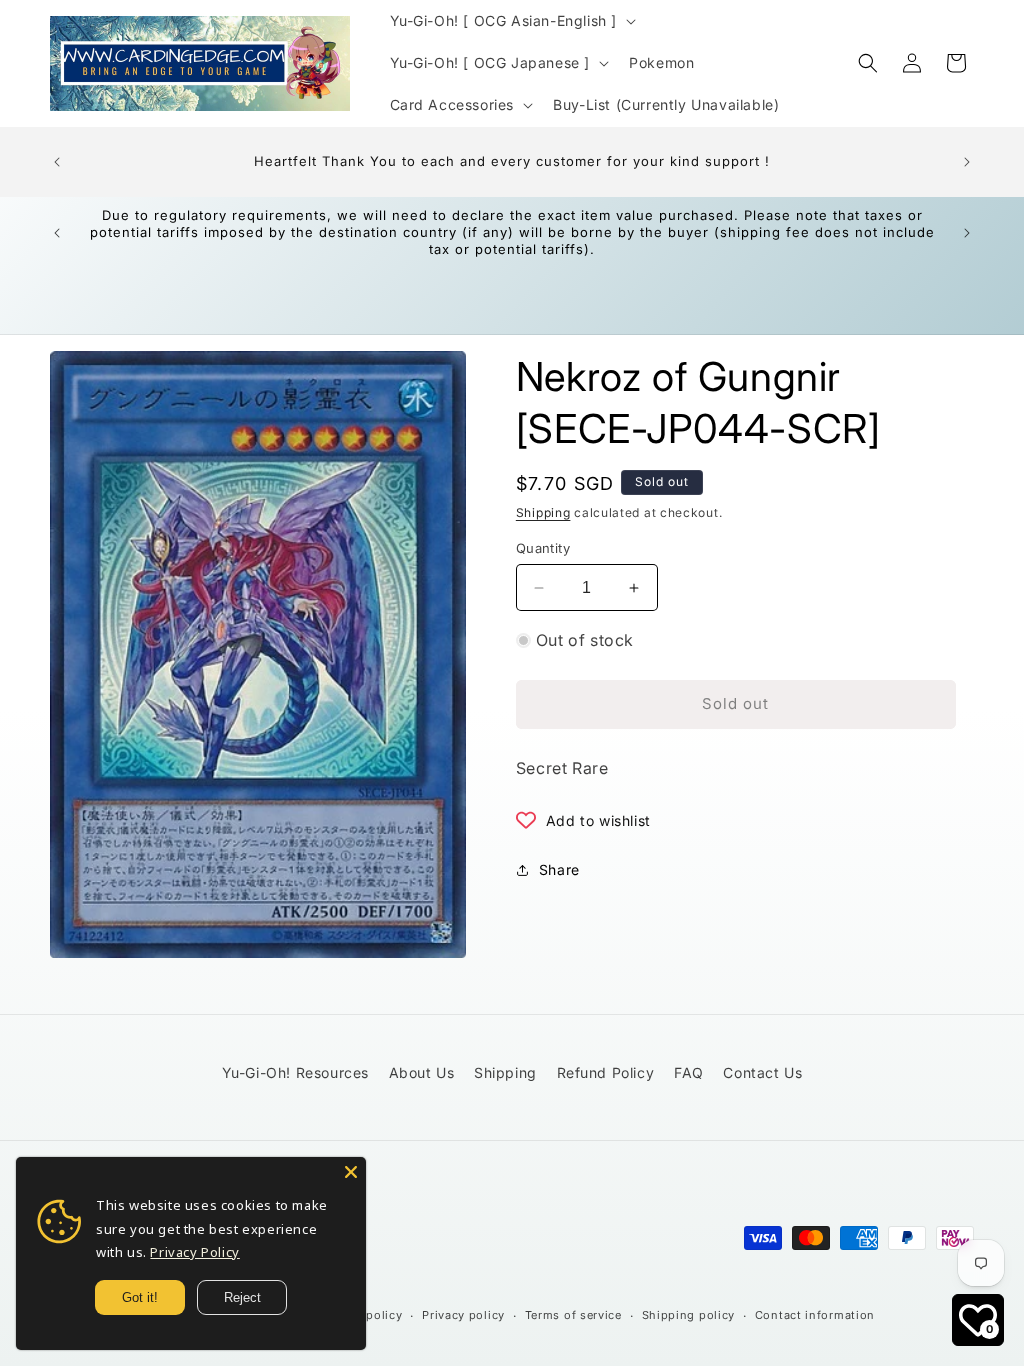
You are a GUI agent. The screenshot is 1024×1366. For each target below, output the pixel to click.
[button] (511, 21)
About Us (422, 1072)
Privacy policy (463, 1315)
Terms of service (573, 1315)
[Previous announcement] (57, 162)
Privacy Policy (194, 1252)
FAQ (689, 1072)
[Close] (351, 1172)
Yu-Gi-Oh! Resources (295, 1072)
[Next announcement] (967, 162)
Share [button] (559, 869)
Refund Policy (606, 1072)
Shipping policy (689, 1315)
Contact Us (762, 1072)
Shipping (543, 512)
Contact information (815, 1315)
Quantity (543, 548)
